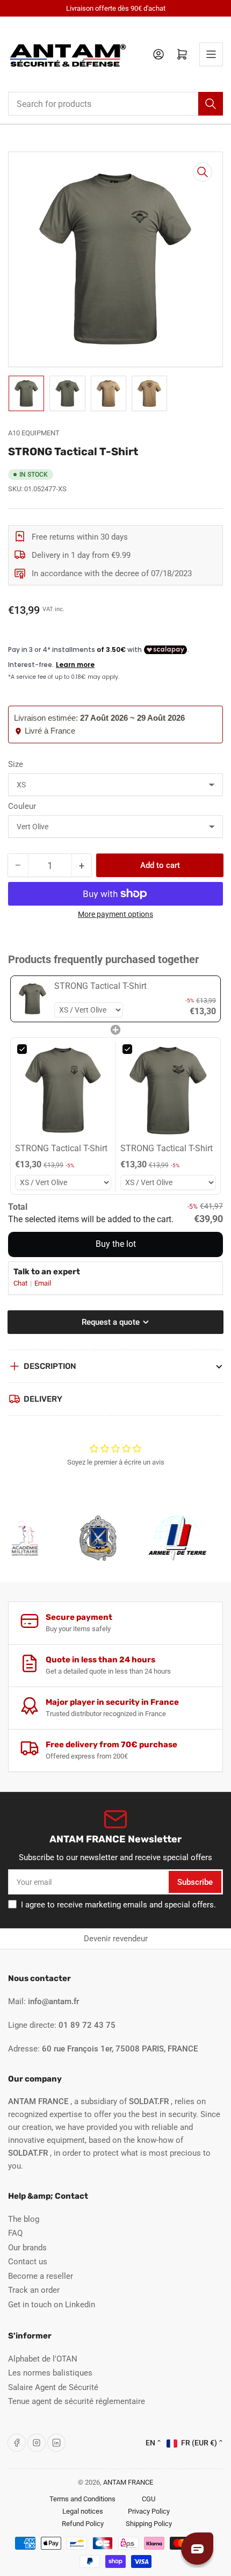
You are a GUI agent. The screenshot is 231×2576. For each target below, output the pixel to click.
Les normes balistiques (50, 2373)
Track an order (34, 2290)
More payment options (115, 914)
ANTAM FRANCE (128, 2482)
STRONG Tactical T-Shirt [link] (100, 986)
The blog (24, 2219)
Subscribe (195, 1882)
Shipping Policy (149, 2524)
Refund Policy (83, 2524)
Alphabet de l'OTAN (43, 2359)
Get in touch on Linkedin (52, 2305)
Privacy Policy (149, 2511)
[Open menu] (211, 54)
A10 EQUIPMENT (34, 433)
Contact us (28, 2262)
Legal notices (83, 2511)
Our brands (27, 2248)
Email (43, 1283)
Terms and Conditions (82, 2499)
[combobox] (115, 104)
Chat (21, 1283)
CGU (149, 2499)
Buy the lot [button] (116, 1244)
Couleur (22, 806)
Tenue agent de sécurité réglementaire (77, 2401)
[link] (33, 999)
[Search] (211, 104)
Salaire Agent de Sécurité (53, 2387)
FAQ (15, 2233)
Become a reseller (41, 2276)
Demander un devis (182, 1939)
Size (16, 764)
